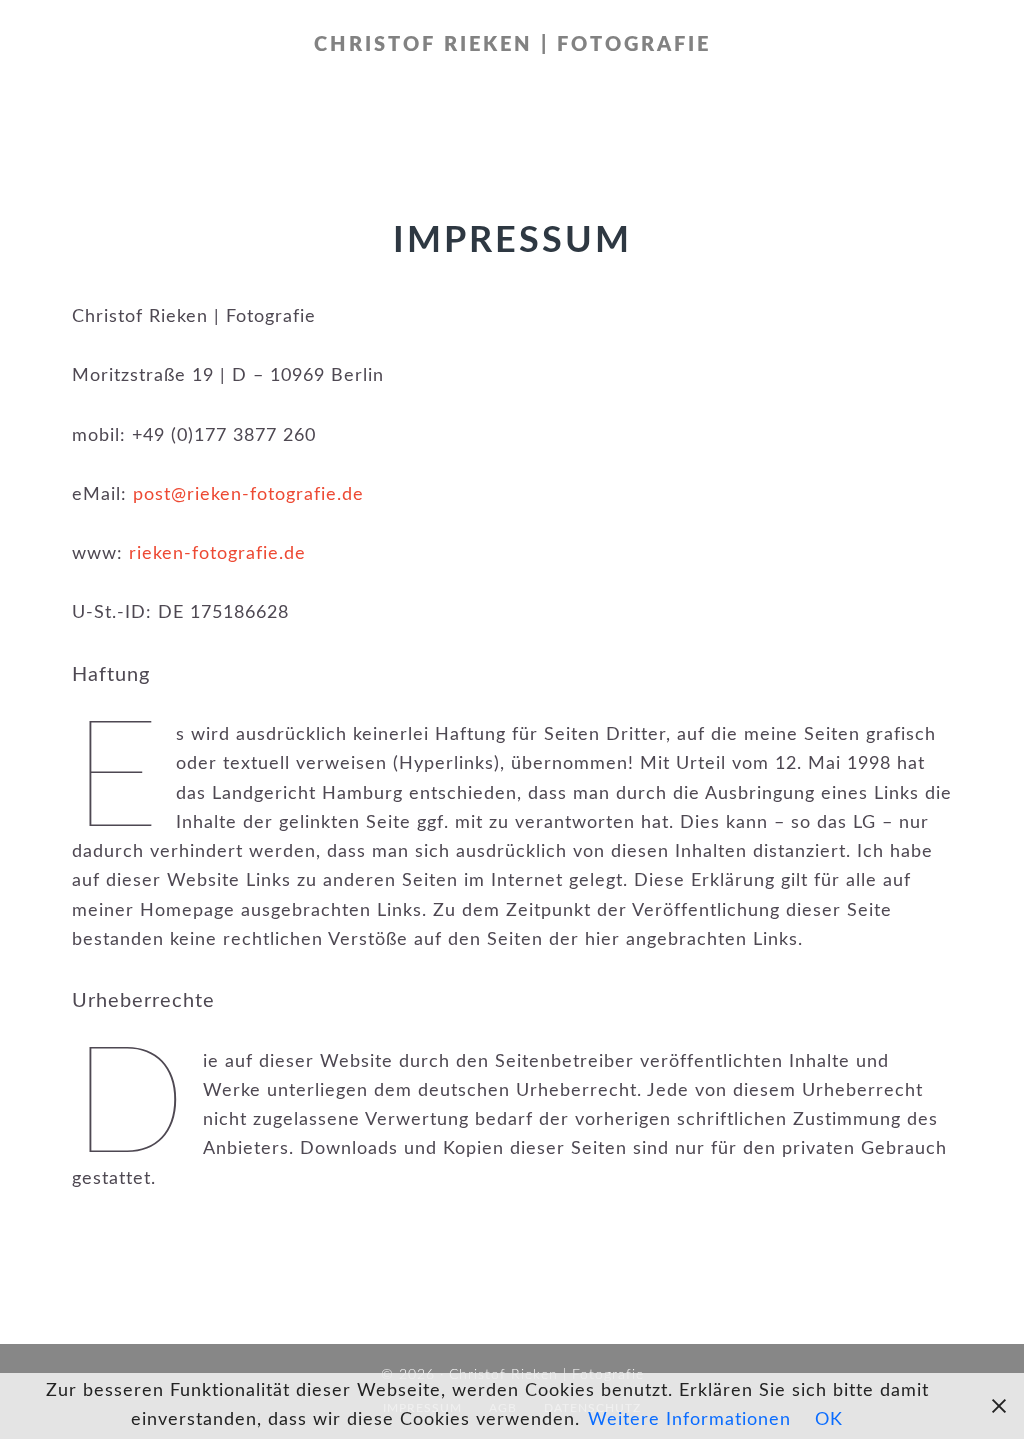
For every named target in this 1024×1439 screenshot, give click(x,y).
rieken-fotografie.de (217, 554)
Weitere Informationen (689, 1420)
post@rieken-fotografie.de (248, 495)
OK (829, 1420)
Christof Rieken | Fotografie (512, 45)
